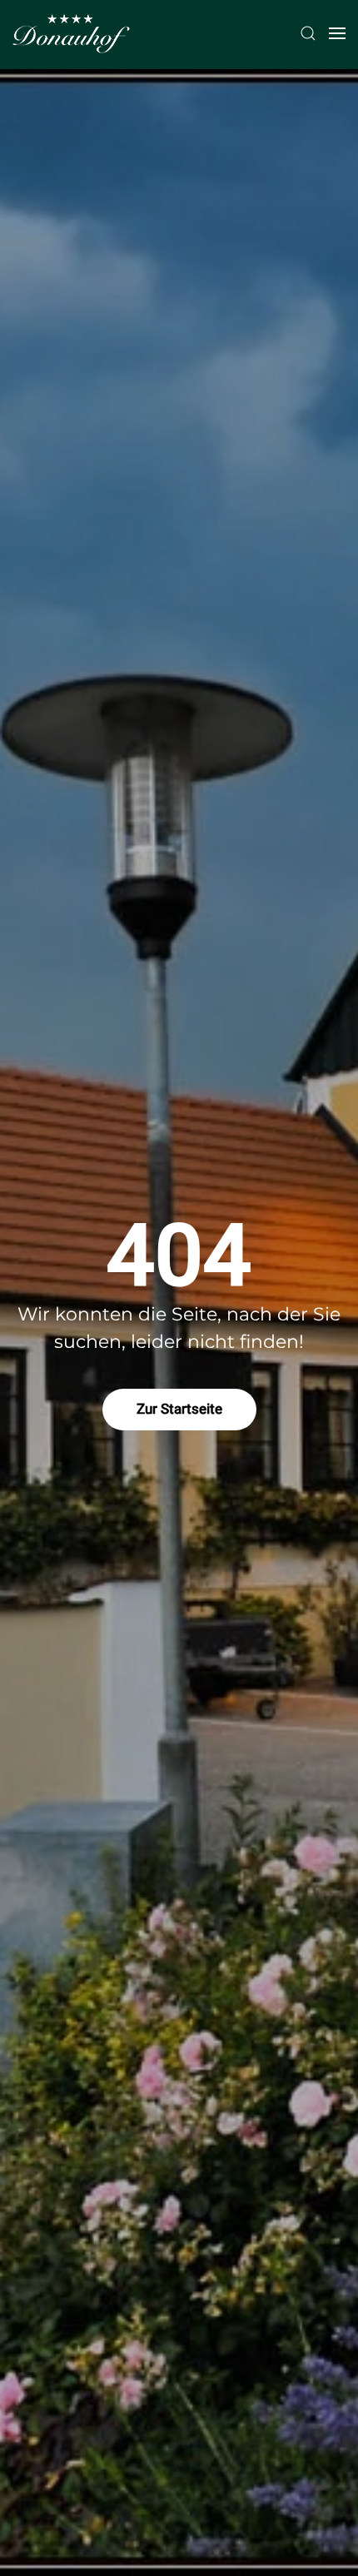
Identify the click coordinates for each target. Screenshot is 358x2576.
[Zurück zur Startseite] (71, 33)
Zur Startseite (179, 1409)
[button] (308, 33)
